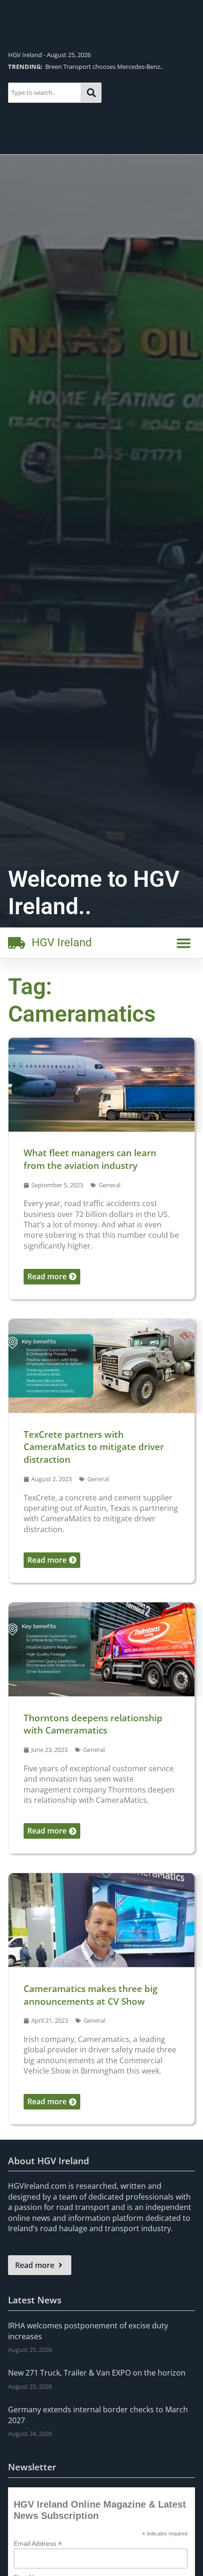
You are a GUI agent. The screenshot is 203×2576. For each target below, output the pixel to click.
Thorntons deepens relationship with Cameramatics (93, 1724)
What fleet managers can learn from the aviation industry (90, 1159)
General (110, 1185)
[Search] (91, 93)
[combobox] (45, 93)
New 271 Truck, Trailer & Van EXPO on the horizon (97, 2373)
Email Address (38, 2543)
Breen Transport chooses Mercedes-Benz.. (85, 67)
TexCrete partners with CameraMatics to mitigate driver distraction (94, 1447)
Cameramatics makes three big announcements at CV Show (91, 1995)
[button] (184, 943)
